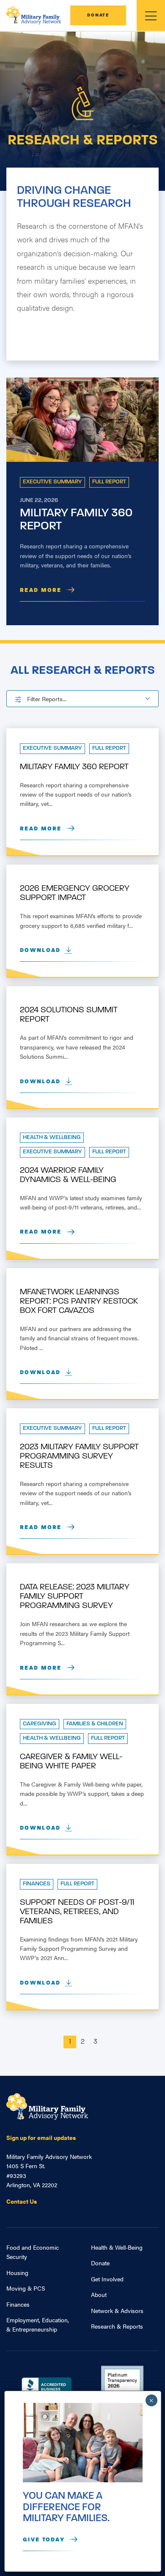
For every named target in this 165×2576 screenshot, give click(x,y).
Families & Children (95, 1724)
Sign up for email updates (41, 2137)
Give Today (44, 2540)
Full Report (109, 482)
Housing (17, 2272)
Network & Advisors (117, 2310)
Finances (37, 1884)
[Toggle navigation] (151, 15)
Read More (41, 590)
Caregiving (40, 1724)
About (99, 2294)
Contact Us (22, 2201)
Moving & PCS (26, 2288)
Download (40, 950)
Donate (98, 15)
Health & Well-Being (117, 2247)
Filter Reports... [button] (46, 699)
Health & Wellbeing (52, 1138)
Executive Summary (52, 482)
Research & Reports (117, 2326)
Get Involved (107, 2279)
